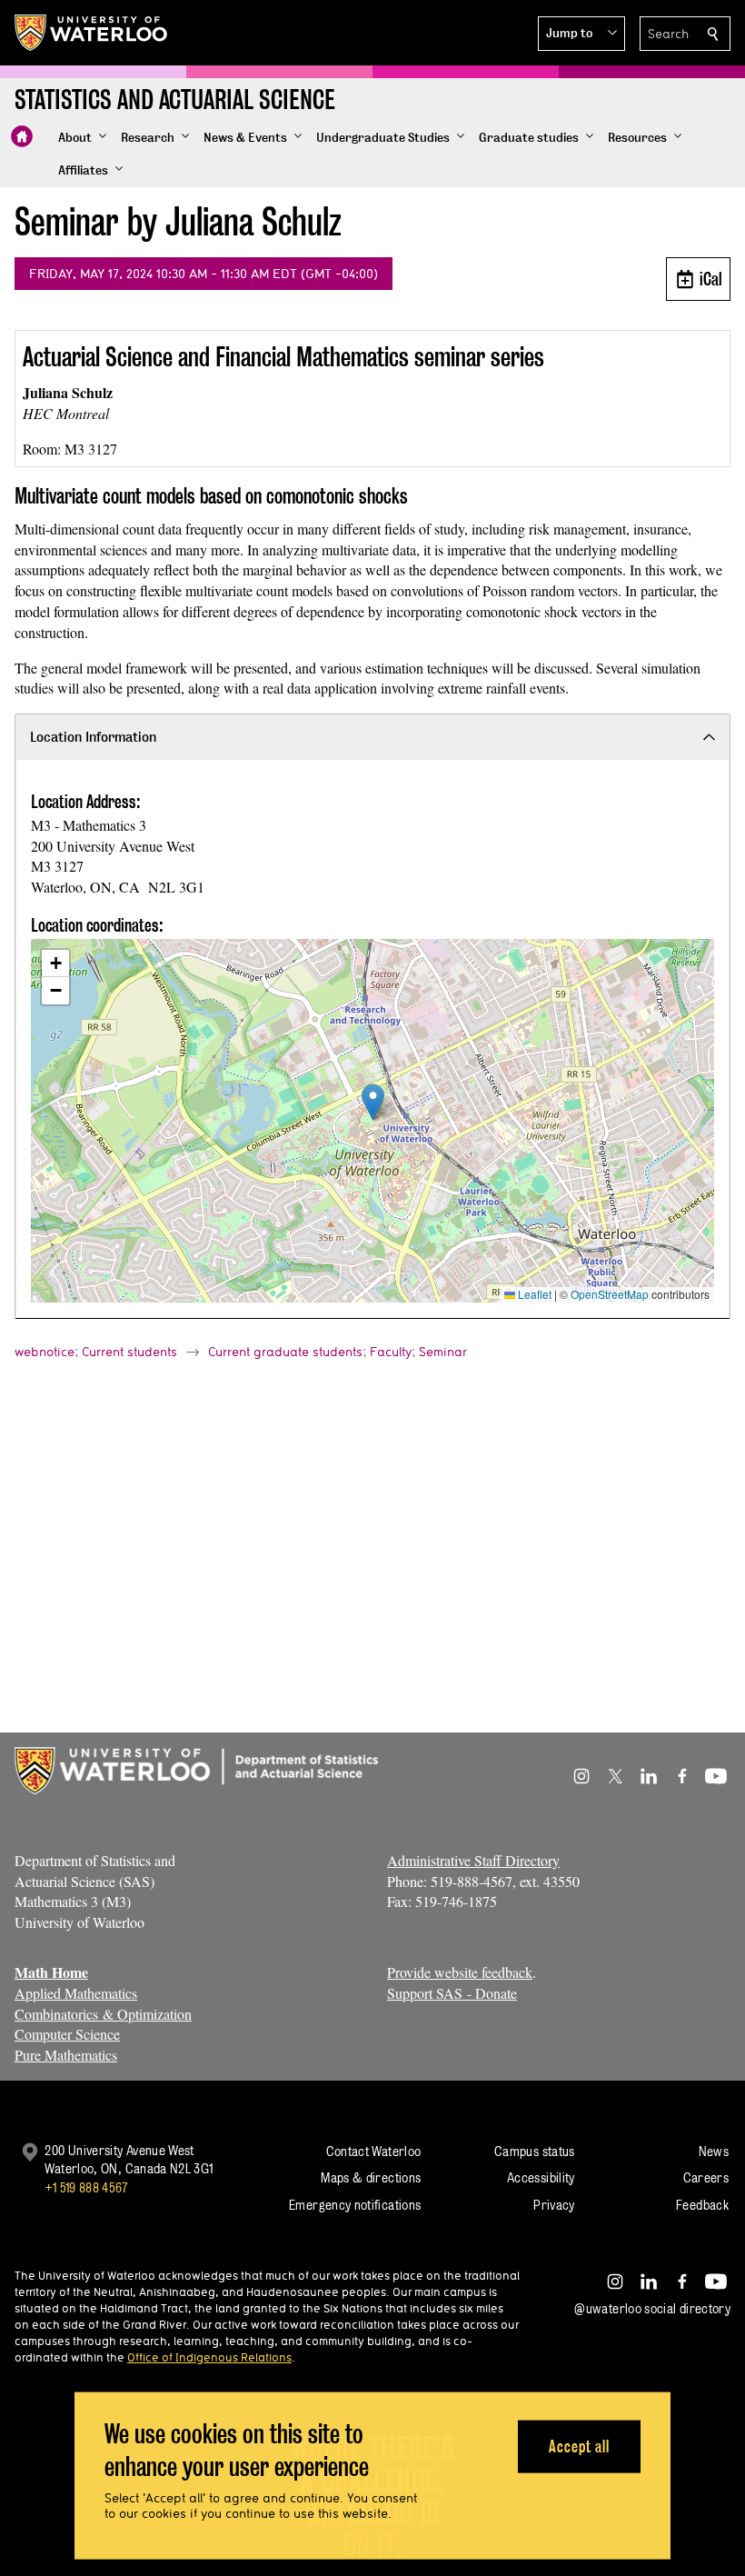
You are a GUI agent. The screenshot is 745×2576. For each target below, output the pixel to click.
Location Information (93, 737)
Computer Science (67, 2034)
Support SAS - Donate (452, 1993)
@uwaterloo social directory (652, 2308)
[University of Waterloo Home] (92, 33)
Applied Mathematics (76, 1993)
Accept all (579, 2446)
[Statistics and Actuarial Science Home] (22, 136)
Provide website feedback (460, 1972)
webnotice (45, 1352)
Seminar (443, 1352)
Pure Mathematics (66, 2055)
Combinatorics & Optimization (103, 2014)
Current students (129, 1352)
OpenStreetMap (610, 1294)
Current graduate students (285, 1352)
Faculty (391, 1352)
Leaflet (533, 1294)
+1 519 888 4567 (86, 2187)
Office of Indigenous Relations (209, 2357)
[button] (581, 34)
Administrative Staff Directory (473, 1860)
